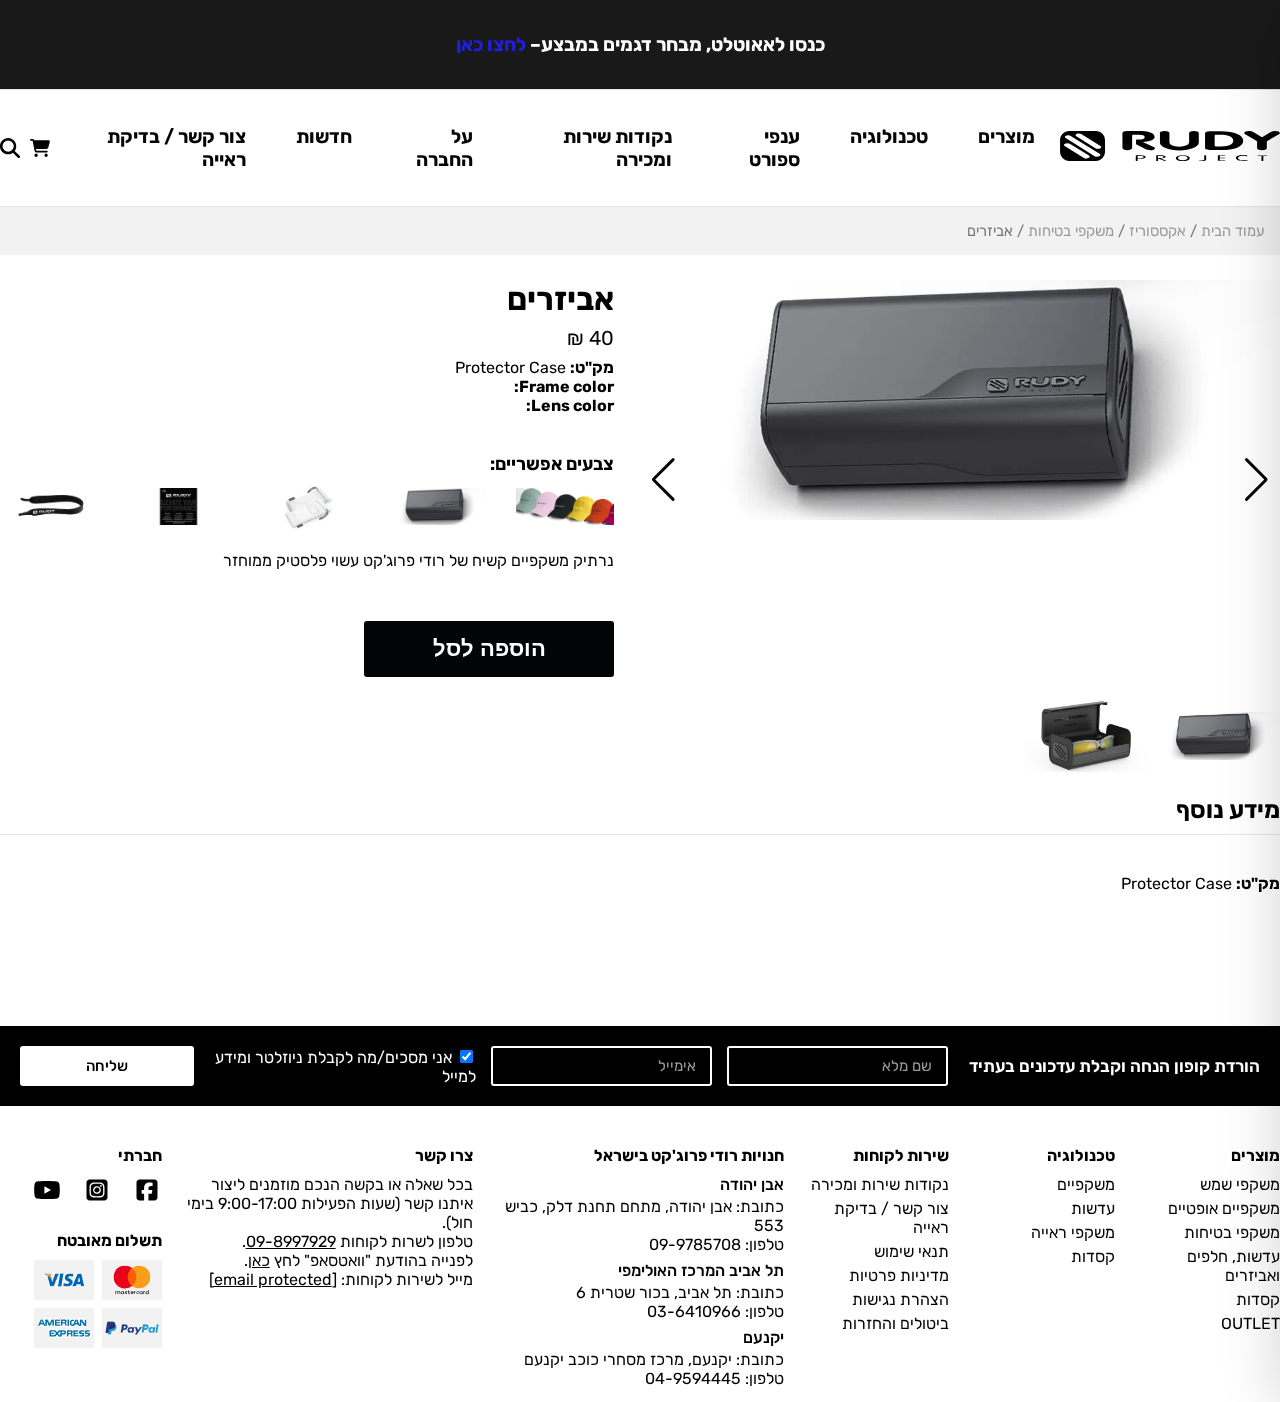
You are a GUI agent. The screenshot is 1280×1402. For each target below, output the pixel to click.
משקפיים (1086, 1184)
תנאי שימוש (911, 1251)
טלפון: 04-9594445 (714, 1378)
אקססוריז (1157, 231)
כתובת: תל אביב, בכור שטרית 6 (680, 1292)
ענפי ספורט (774, 148)
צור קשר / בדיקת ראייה (176, 148)
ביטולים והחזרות (895, 1323)
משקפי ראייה (1073, 1232)
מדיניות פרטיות (899, 1275)
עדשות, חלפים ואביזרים (1233, 1266)
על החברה (444, 148)
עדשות (1093, 1208)
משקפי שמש (1240, 1184)
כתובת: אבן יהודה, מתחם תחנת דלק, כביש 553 (644, 1216)
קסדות (1258, 1299)
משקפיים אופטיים (1224, 1208)
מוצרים (1006, 136)
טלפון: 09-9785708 (716, 1244)
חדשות (324, 136)
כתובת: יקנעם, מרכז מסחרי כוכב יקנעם (654, 1359)
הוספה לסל (489, 648)
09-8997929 (291, 1241)
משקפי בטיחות (1071, 231)
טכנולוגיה (889, 136)
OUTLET (1250, 1323)
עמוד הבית (1233, 231)
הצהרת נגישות (900, 1299)
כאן (259, 1260)
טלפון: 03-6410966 (715, 1311)
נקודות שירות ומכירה (617, 148)
